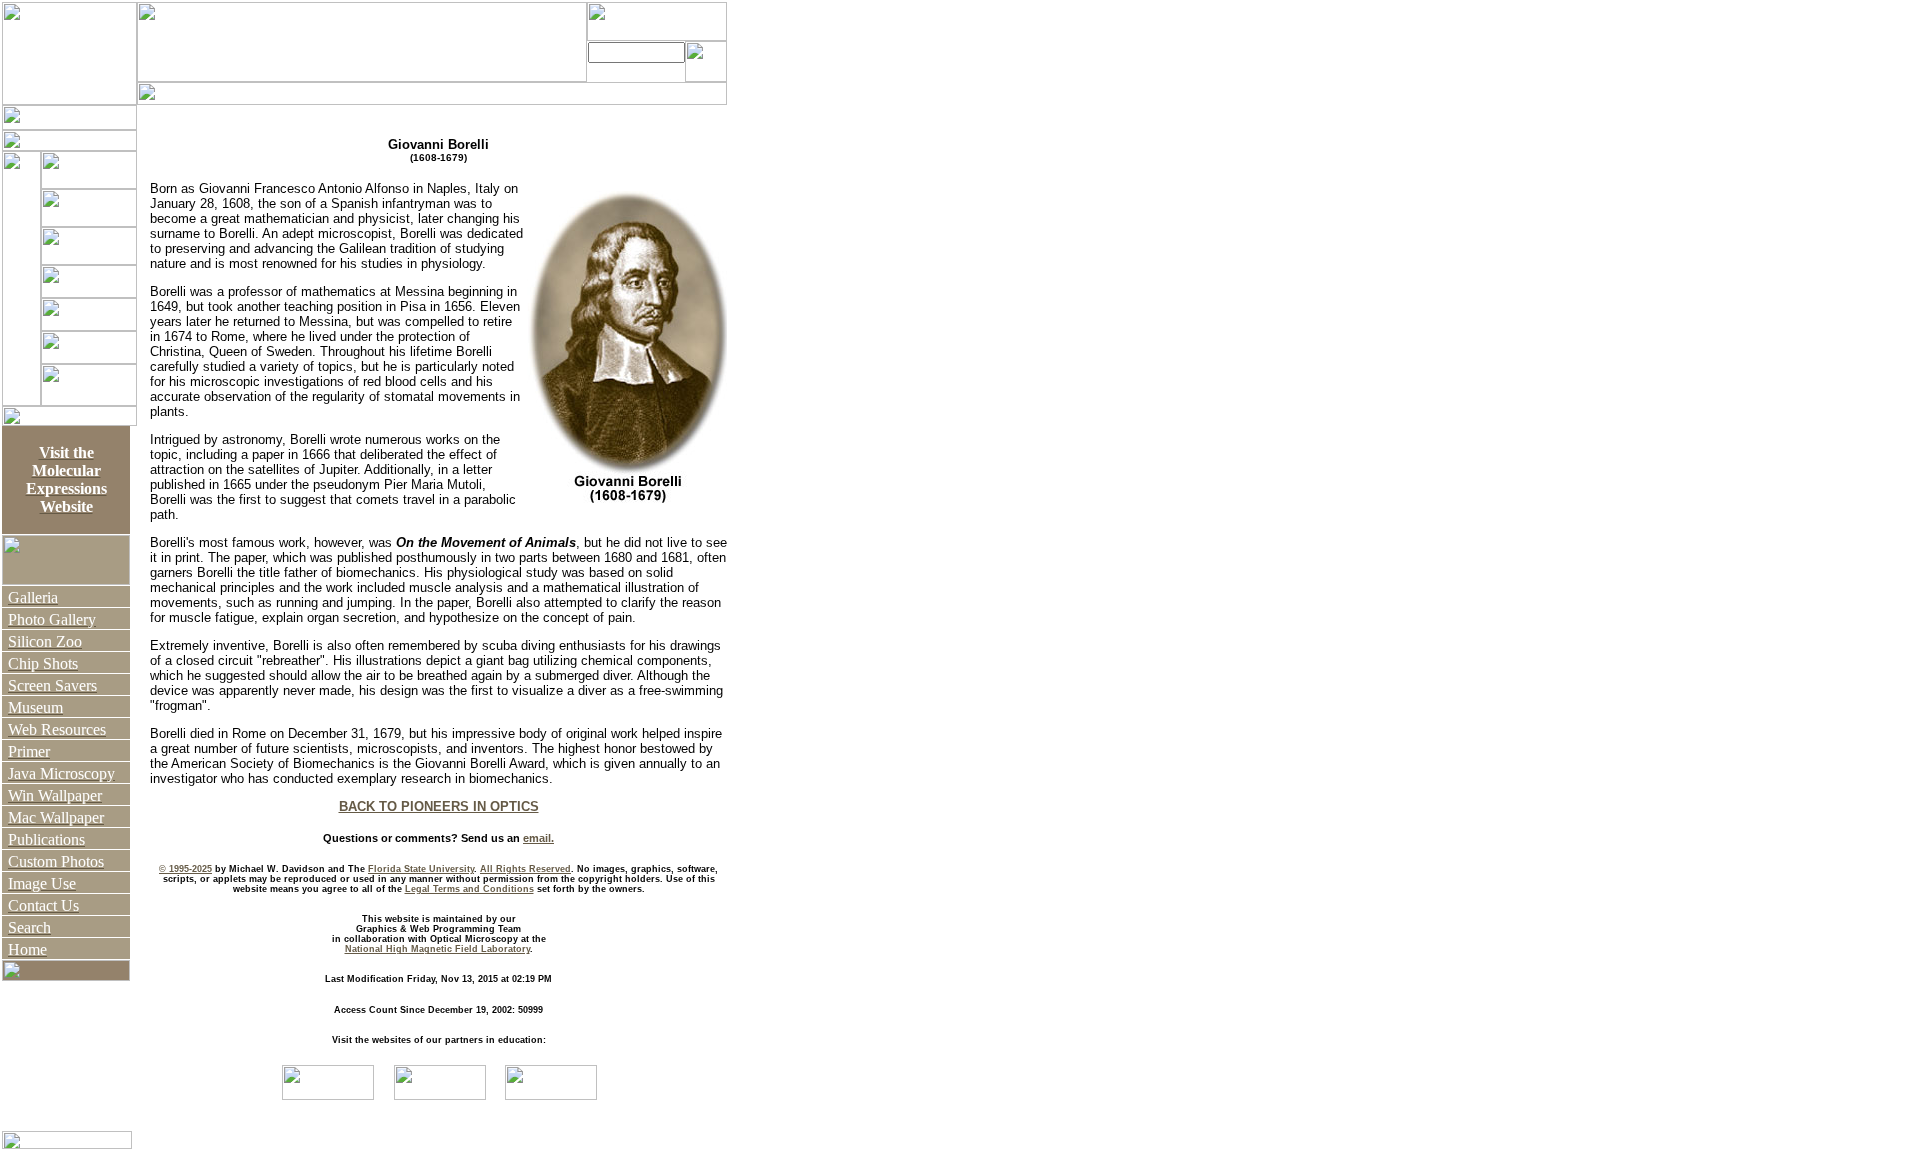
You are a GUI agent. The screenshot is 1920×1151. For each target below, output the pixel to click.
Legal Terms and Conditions (469, 889)
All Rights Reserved (525, 869)
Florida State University (421, 869)
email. (538, 838)
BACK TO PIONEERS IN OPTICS (439, 806)
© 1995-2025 (185, 869)
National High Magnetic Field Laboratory (437, 949)
